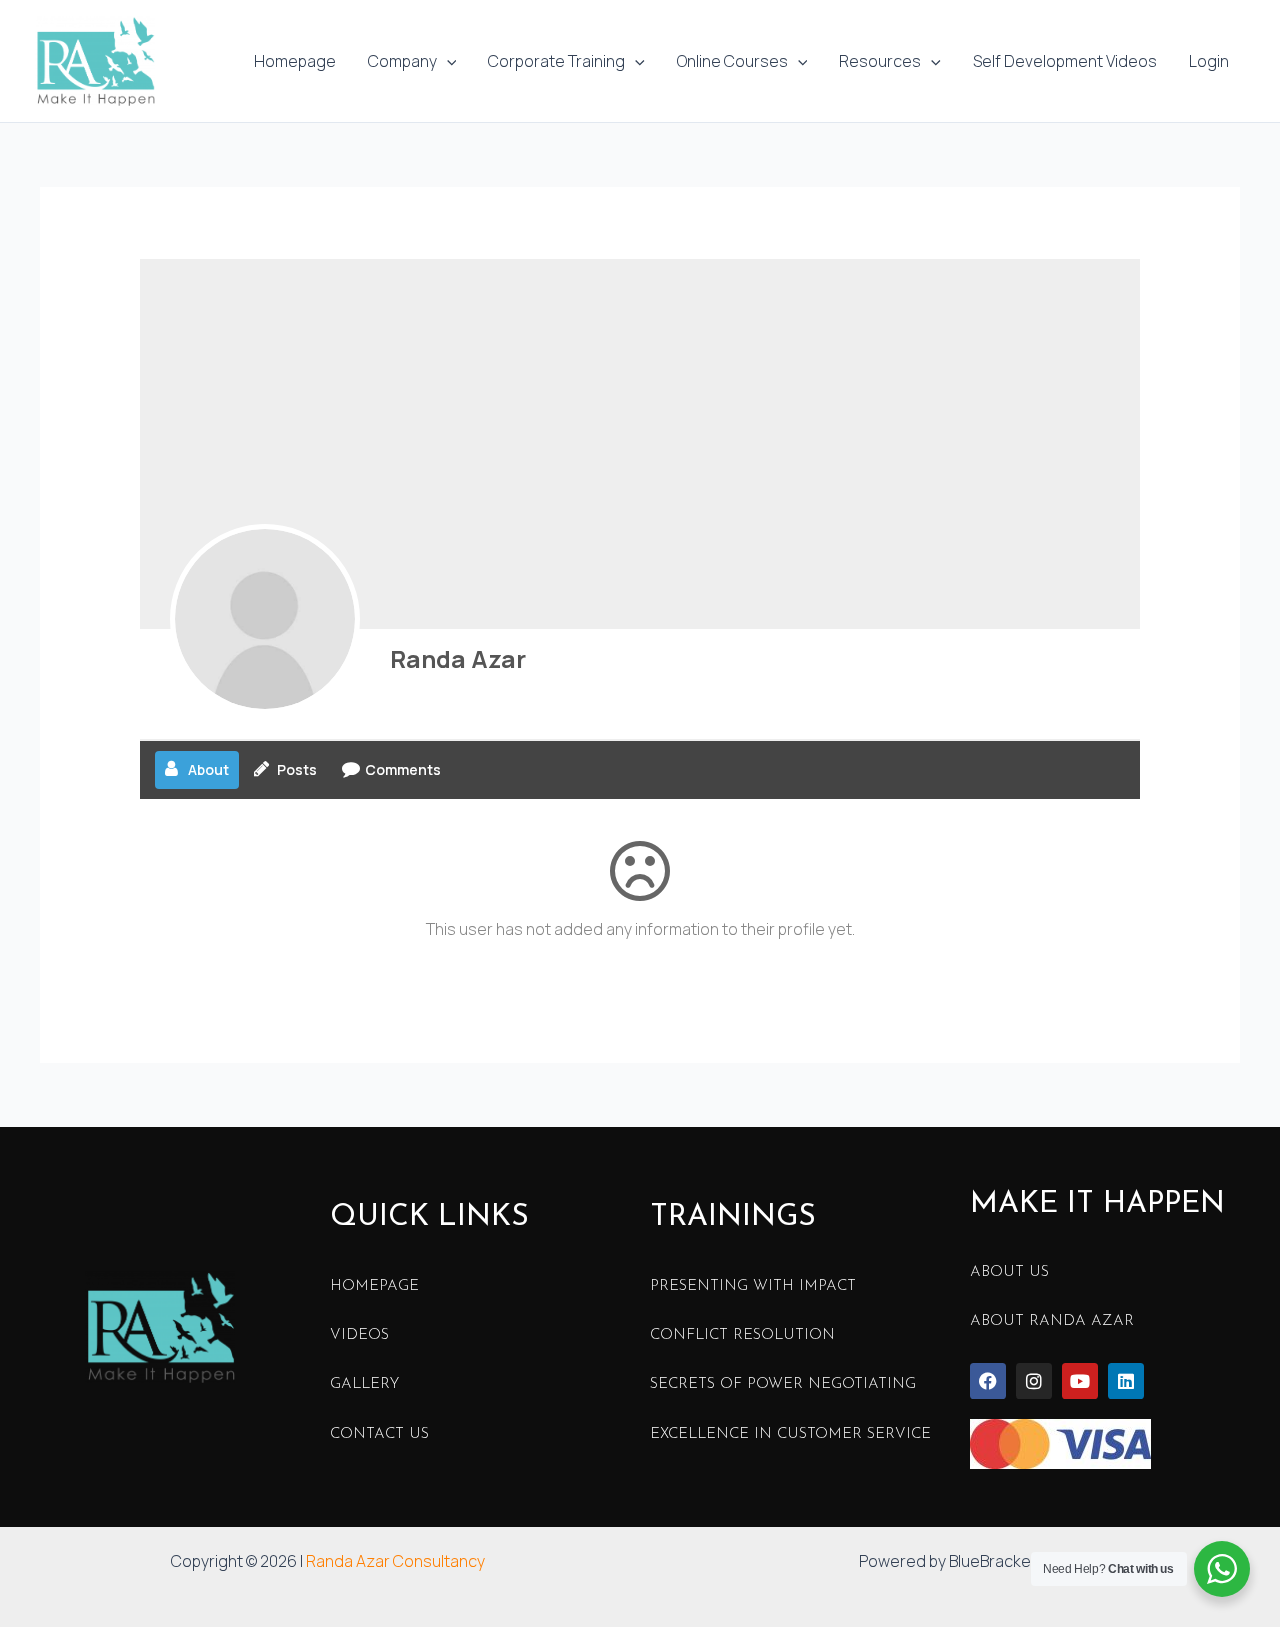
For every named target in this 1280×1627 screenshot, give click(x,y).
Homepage (295, 61)
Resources (880, 61)
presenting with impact (753, 1286)
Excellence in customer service (790, 1434)
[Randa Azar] (265, 619)
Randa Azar (458, 658)
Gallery (364, 1384)
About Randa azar (1052, 1321)
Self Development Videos (1065, 61)
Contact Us (379, 1434)
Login (1209, 61)
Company (402, 61)
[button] (447, 61)
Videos (359, 1335)
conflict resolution (742, 1335)
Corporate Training (556, 61)
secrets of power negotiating (783, 1384)
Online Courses (732, 61)
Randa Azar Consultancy (395, 1561)
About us (1009, 1272)
